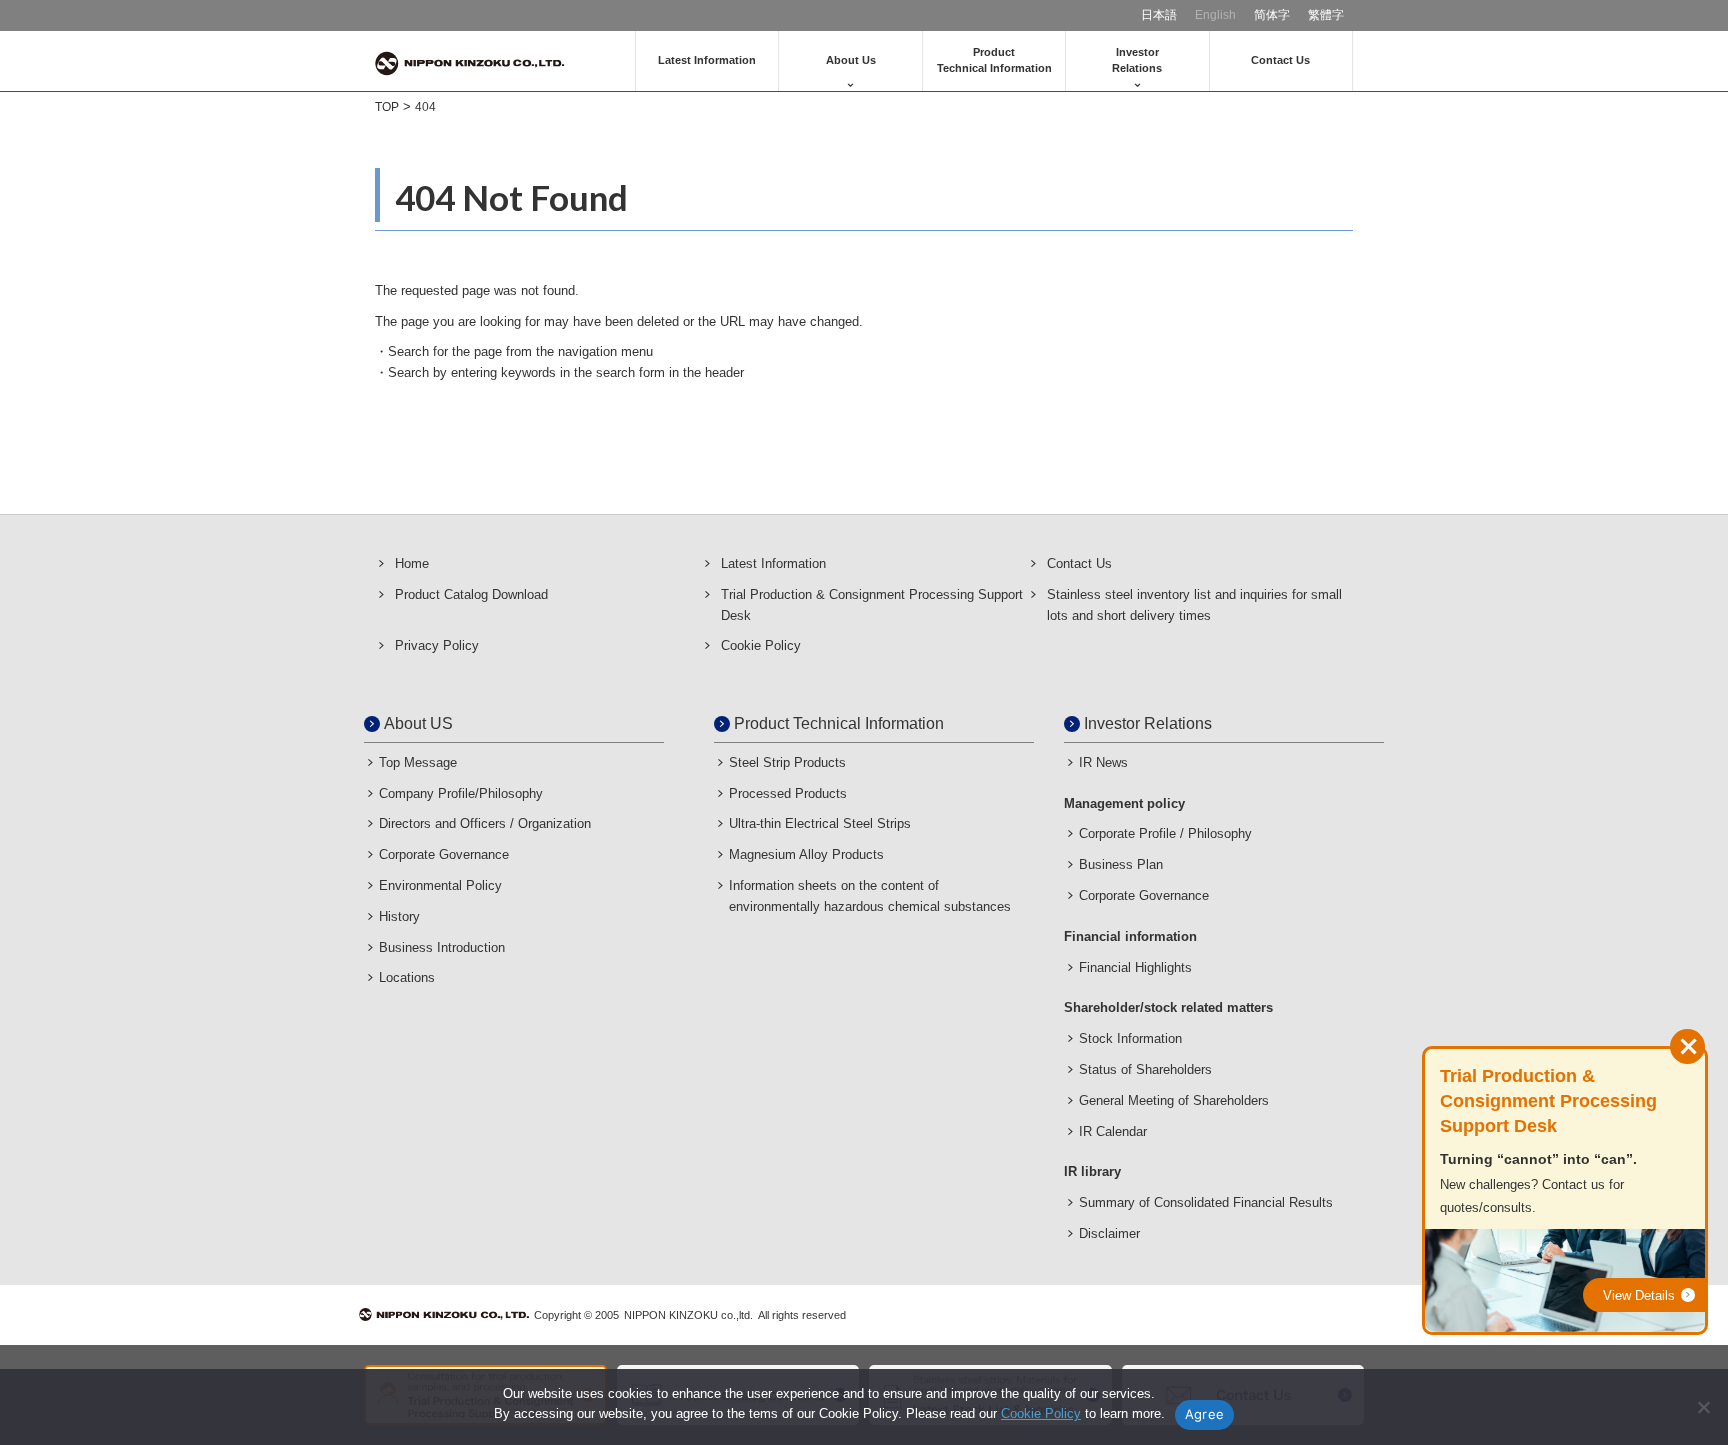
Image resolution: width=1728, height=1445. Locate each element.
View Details (1639, 1295)
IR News (1103, 762)
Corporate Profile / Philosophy (1165, 833)
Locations (407, 977)
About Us (851, 60)
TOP (387, 107)
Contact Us (1280, 60)
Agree (1204, 1414)
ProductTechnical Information (994, 59)
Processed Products (788, 793)
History (399, 916)
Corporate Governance (444, 854)
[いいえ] (1703, 1407)
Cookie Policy (761, 645)
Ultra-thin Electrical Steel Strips (820, 823)
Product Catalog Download (471, 594)
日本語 (1159, 15)
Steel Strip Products (787, 762)
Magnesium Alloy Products (806, 854)
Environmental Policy (440, 885)
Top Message (418, 762)
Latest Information (707, 60)
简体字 (1272, 15)
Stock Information (1130, 1038)
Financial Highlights (1135, 967)
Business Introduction (442, 947)
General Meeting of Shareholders (1174, 1100)
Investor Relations (1148, 723)
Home (412, 563)
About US (418, 723)
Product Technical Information (839, 723)
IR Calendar (1113, 1131)
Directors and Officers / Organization (485, 823)
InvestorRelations (1137, 59)
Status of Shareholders (1145, 1069)
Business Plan (1121, 864)
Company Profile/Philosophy (461, 793)
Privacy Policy (437, 645)
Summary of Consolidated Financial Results (1206, 1202)
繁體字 (1326, 15)
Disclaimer (1109, 1233)
